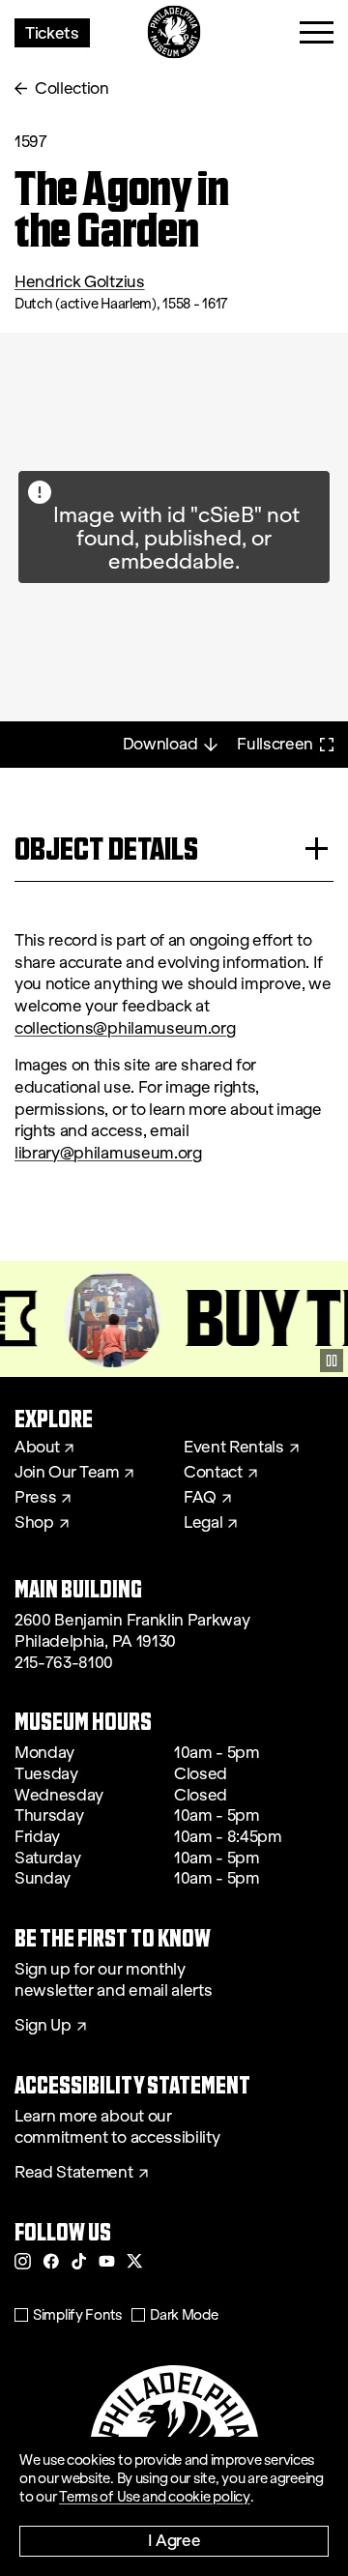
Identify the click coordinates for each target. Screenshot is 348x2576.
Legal (203, 1523)
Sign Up (43, 2026)
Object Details (106, 849)
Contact (213, 1473)
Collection (72, 88)
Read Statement (74, 2173)
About (37, 1448)
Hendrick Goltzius (80, 282)
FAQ (200, 1498)
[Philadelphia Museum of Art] (174, 32)
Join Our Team (67, 1473)
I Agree (174, 2540)
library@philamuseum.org (108, 1153)
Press (35, 1498)
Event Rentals (234, 1448)
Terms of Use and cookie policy (155, 2497)
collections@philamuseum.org (125, 1028)
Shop (34, 1523)
